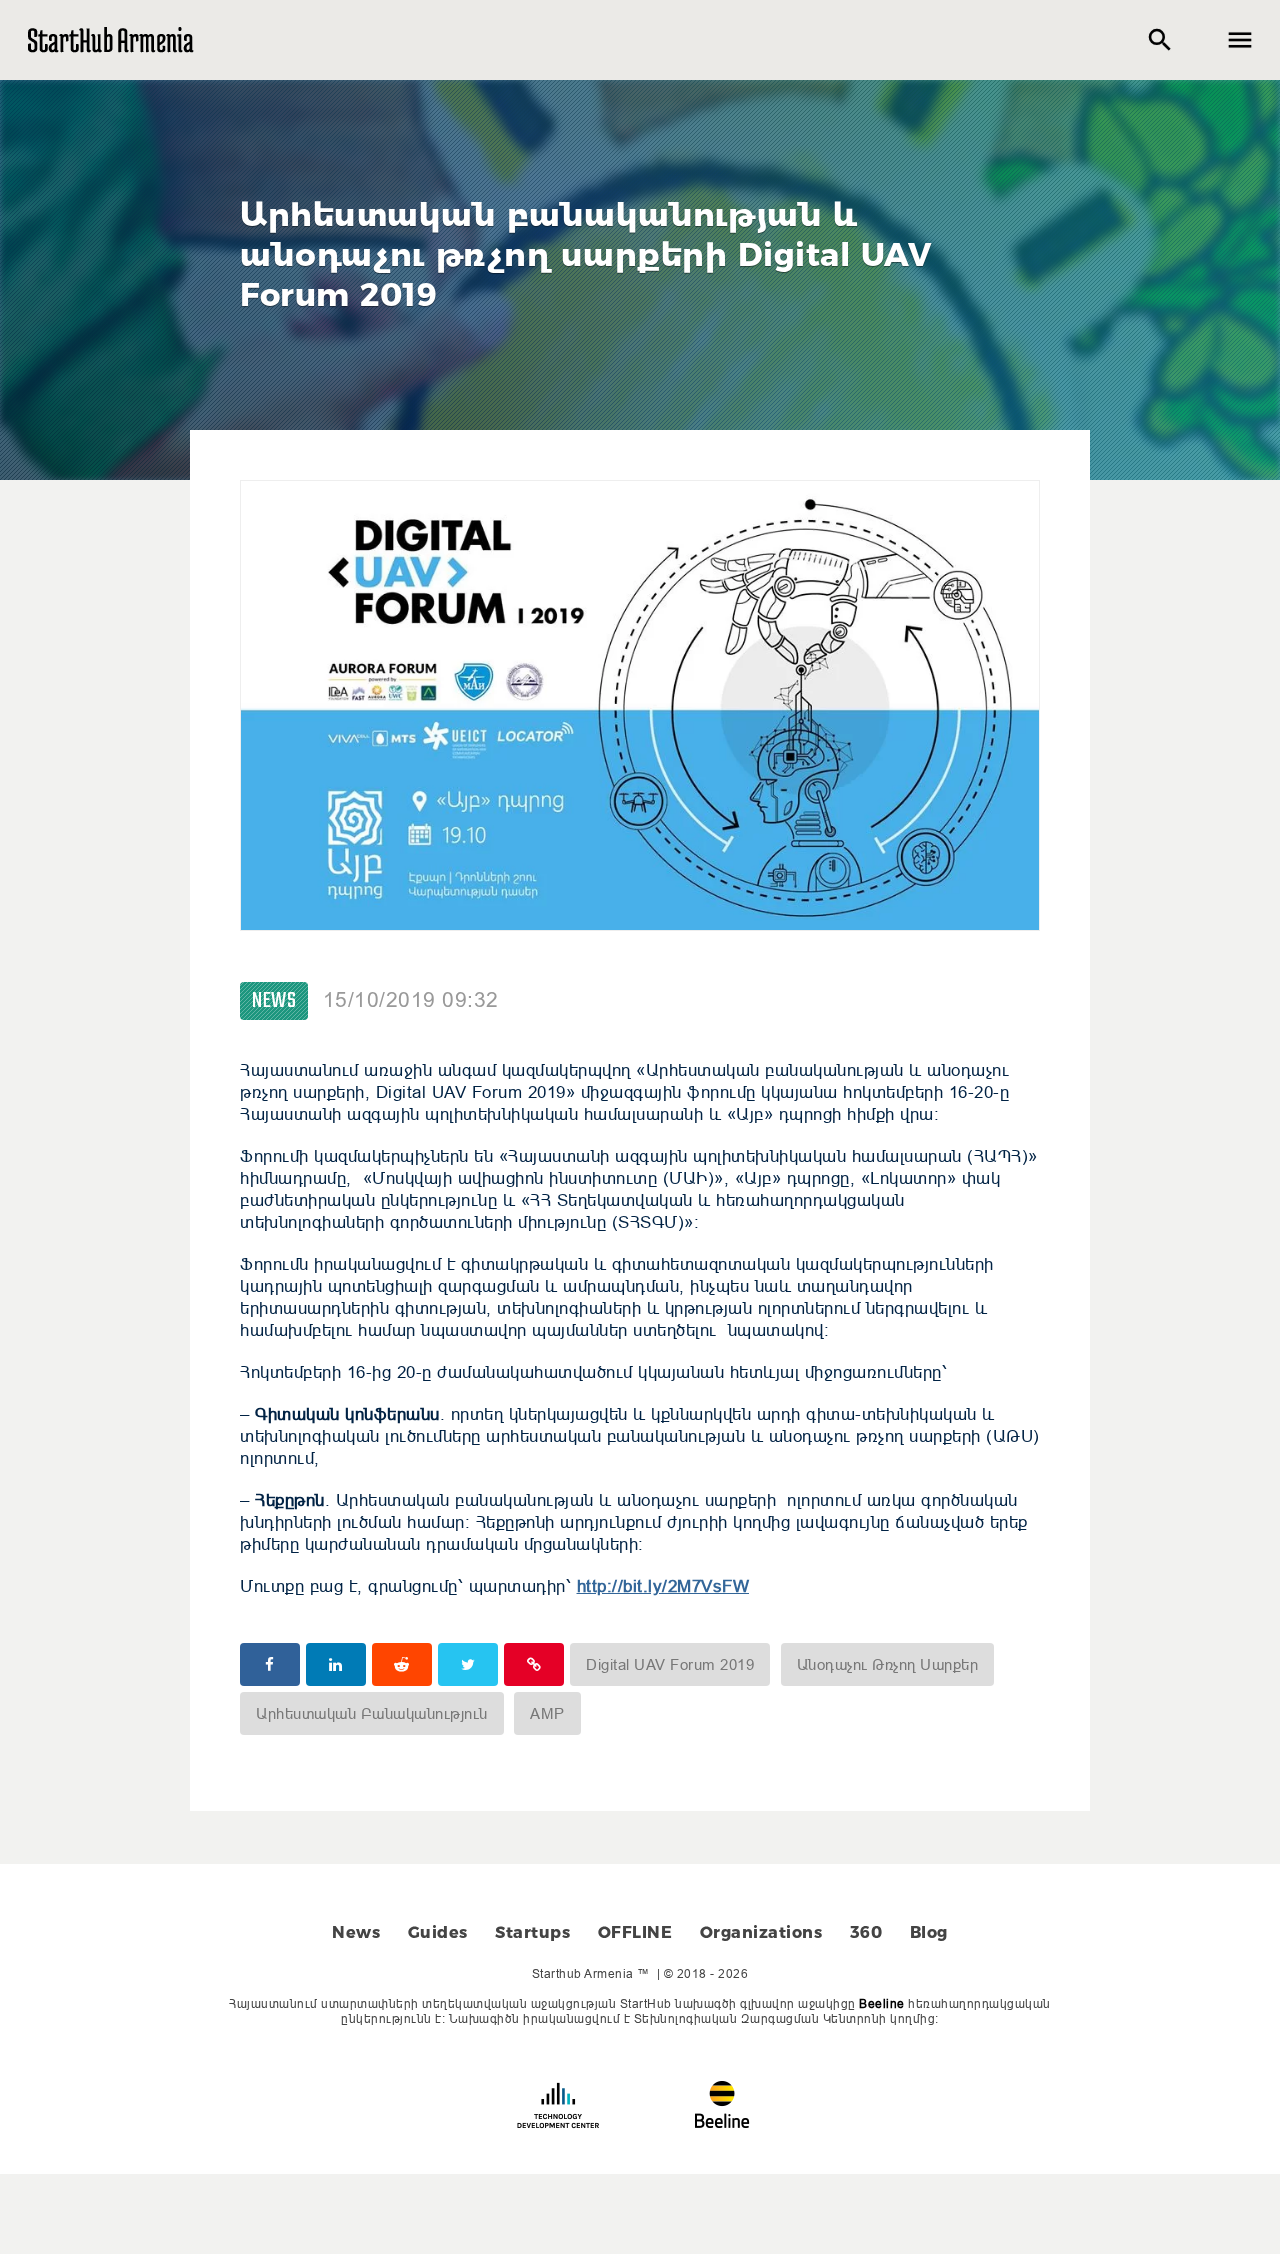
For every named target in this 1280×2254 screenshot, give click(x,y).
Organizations (761, 1932)
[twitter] (468, 1664)
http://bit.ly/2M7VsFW (663, 1586)
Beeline (882, 2003)
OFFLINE (635, 1932)
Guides (438, 1932)
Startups (532, 1932)
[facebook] (270, 1664)
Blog (929, 1932)
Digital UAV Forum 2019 (670, 1664)
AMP (547, 1713)
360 (866, 1932)
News (274, 1001)
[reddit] (402, 1664)
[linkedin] (336, 1664)
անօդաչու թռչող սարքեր (888, 1664)
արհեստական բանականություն (372, 1713)
